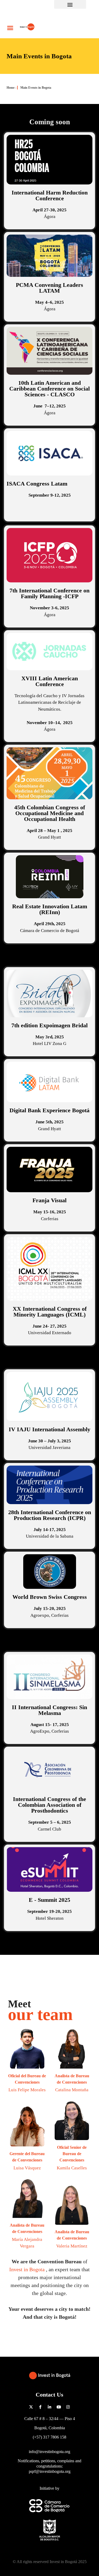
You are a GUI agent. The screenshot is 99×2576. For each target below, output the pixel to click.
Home (11, 88)
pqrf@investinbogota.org (50, 2471)
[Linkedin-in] (50, 2407)
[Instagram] (68, 2407)
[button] (70, 4)
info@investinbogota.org (49, 2452)
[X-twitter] (31, 2407)
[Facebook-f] (40, 2407)
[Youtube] (59, 2407)
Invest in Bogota (28, 2269)
